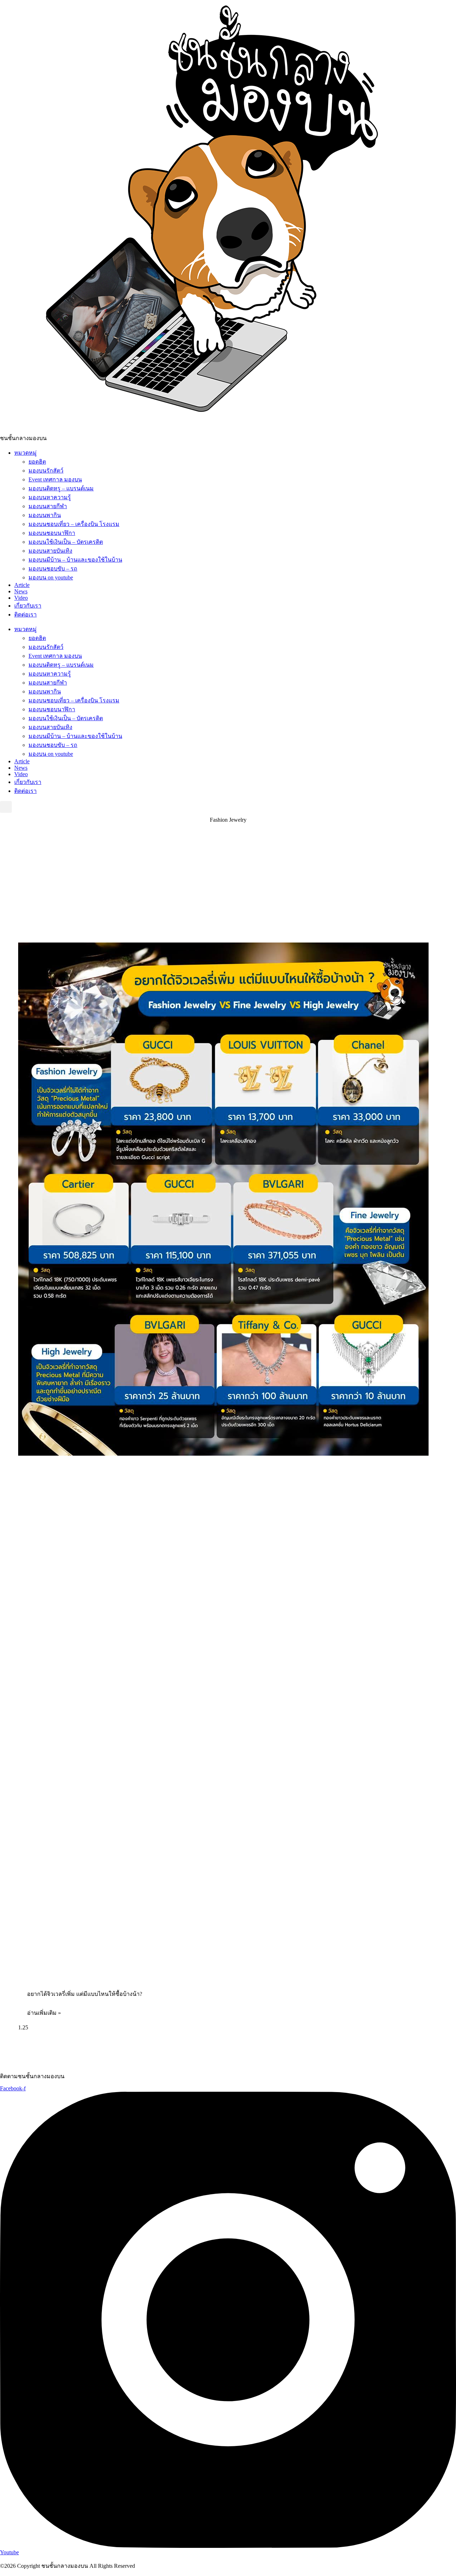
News (21, 591)
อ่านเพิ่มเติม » (44, 2013)
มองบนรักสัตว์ (46, 471)
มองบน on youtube (51, 577)
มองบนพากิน (45, 515)
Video (21, 598)
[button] (6, 807)
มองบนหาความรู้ (50, 497)
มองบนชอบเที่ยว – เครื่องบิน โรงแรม (74, 524)
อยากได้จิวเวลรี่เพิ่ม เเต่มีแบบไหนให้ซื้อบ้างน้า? (85, 1994)
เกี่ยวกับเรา (28, 606)
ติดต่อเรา (25, 615)
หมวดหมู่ (25, 453)
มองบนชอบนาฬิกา (52, 533)
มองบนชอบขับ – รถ (53, 569)
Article (22, 585)
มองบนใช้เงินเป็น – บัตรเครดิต (66, 542)
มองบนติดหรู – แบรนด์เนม (61, 488)
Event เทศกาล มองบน (55, 479)
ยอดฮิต (37, 462)
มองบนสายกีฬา (48, 506)
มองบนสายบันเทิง (50, 551)
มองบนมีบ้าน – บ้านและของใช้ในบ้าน (75, 560)
